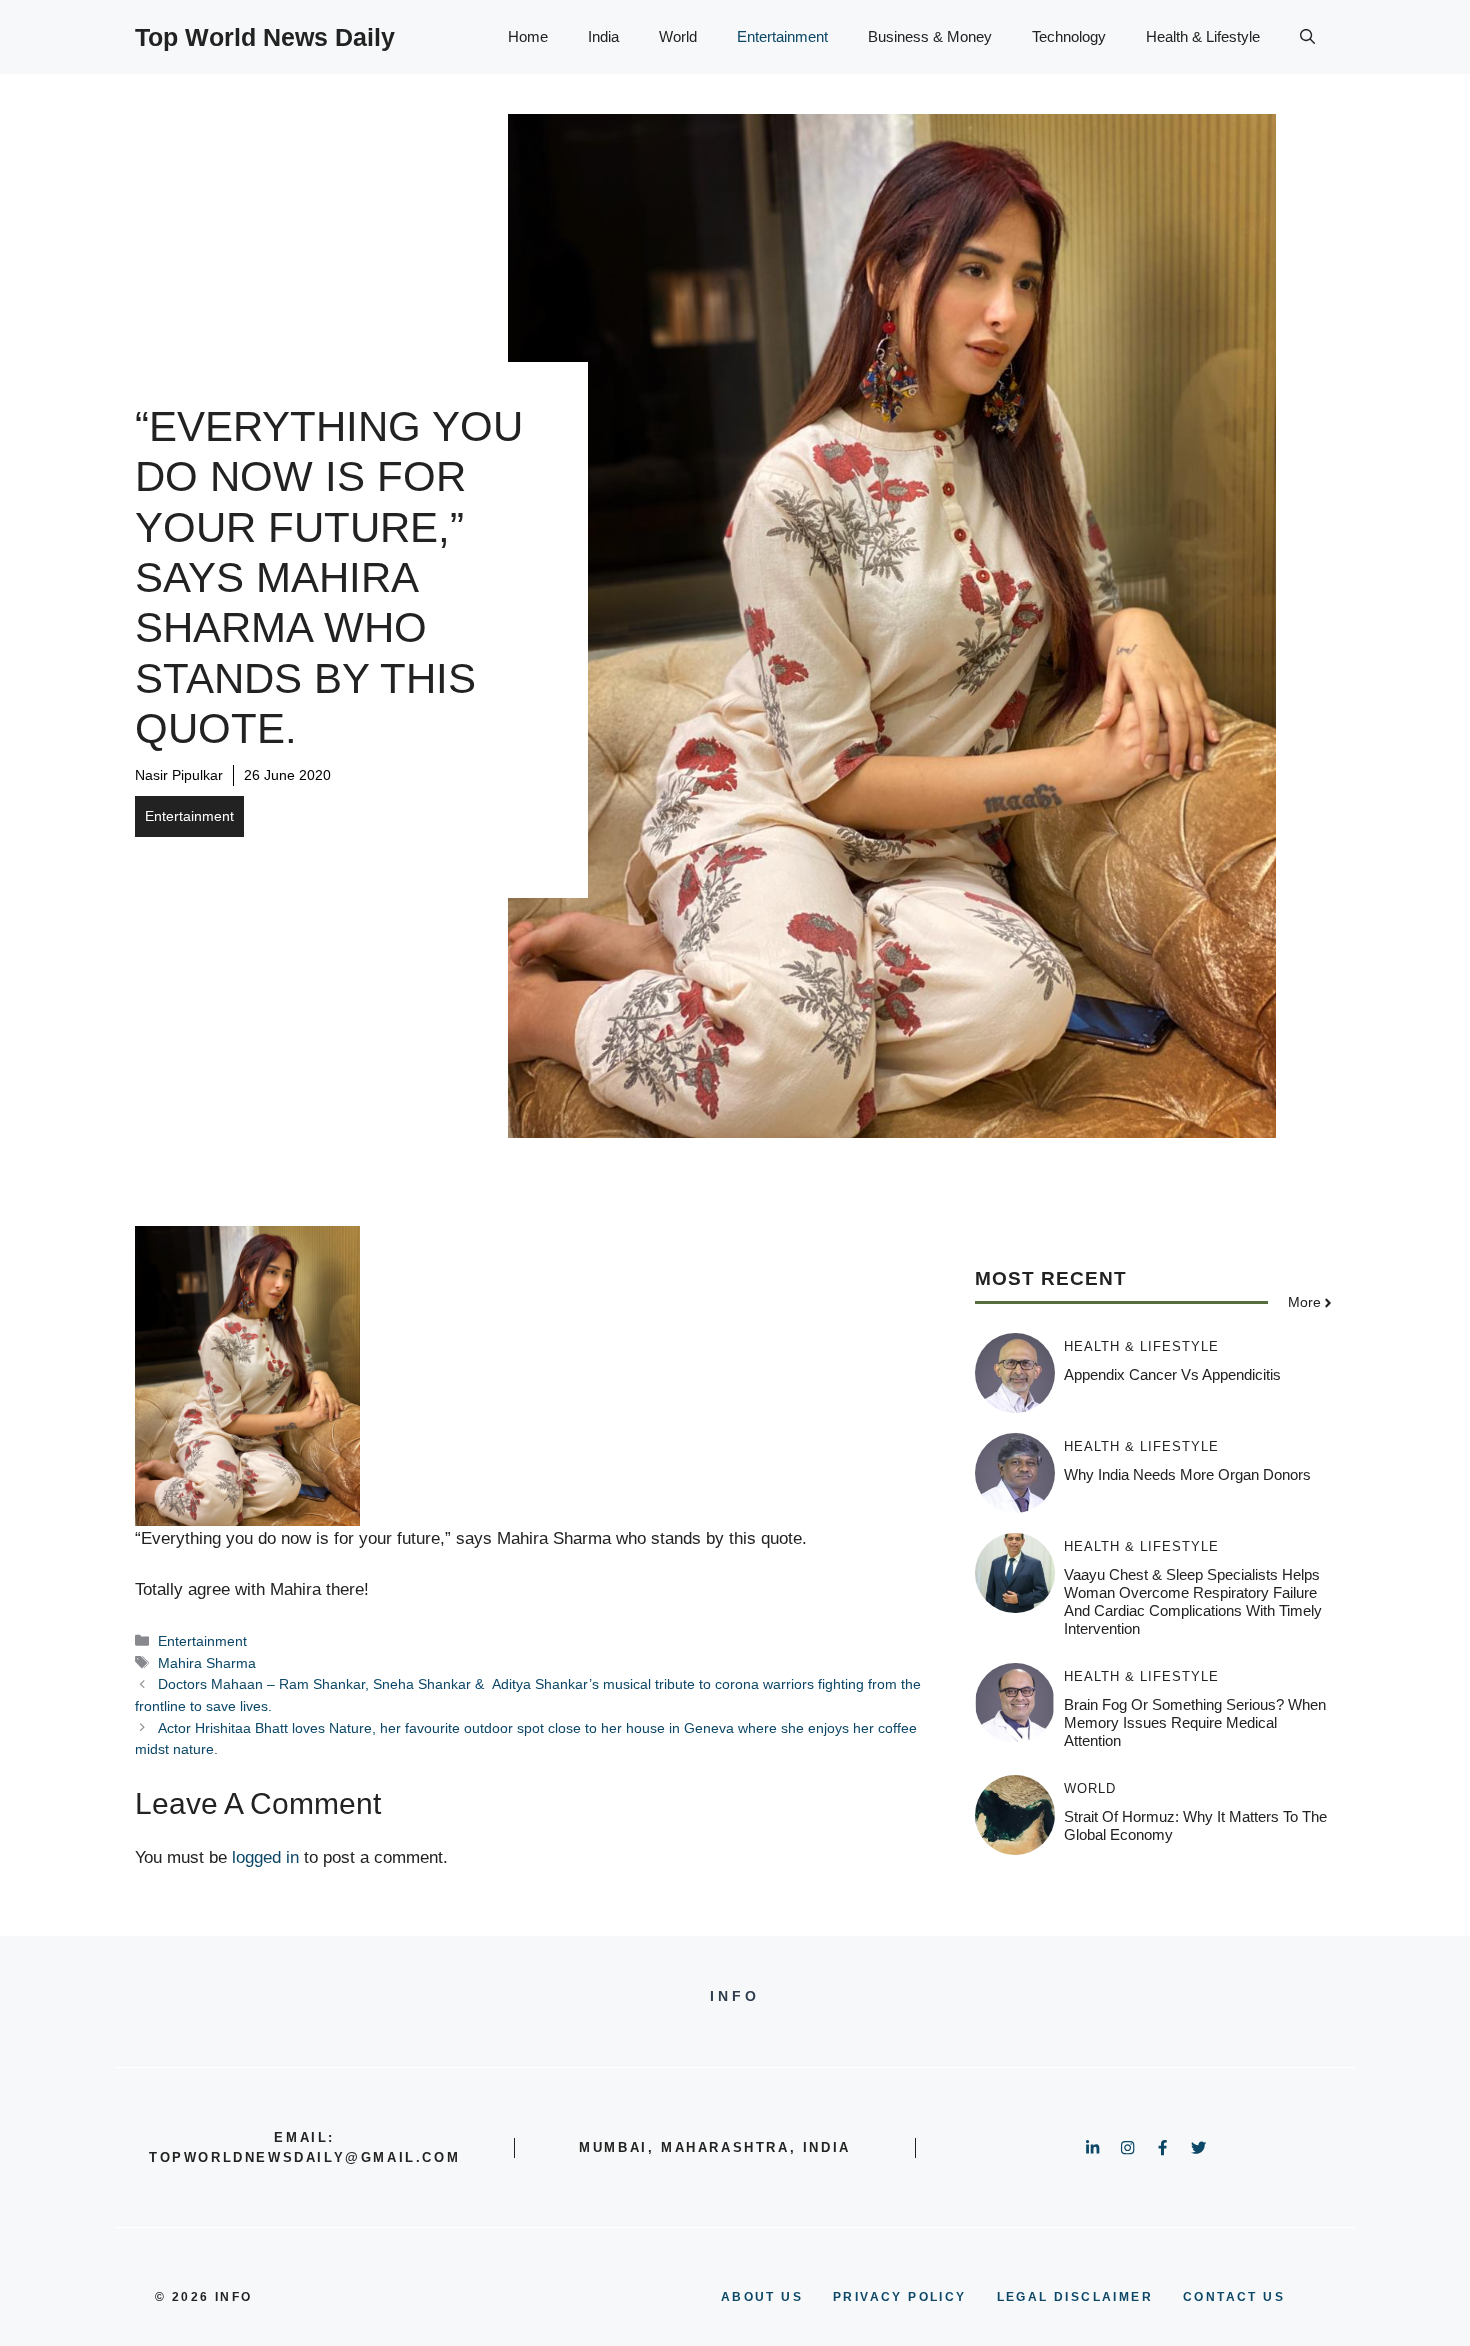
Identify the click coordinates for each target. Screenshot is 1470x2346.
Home (528, 36)
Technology (1069, 36)
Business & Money (930, 36)
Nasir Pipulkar (179, 775)
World (678, 36)
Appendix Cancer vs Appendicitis (1172, 1374)
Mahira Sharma (207, 1663)
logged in (265, 1857)
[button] (1307, 37)
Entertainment (782, 36)
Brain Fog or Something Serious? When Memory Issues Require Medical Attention (1195, 1722)
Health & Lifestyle (1203, 36)
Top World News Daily (265, 37)
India (603, 36)
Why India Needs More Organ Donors (1187, 1474)
